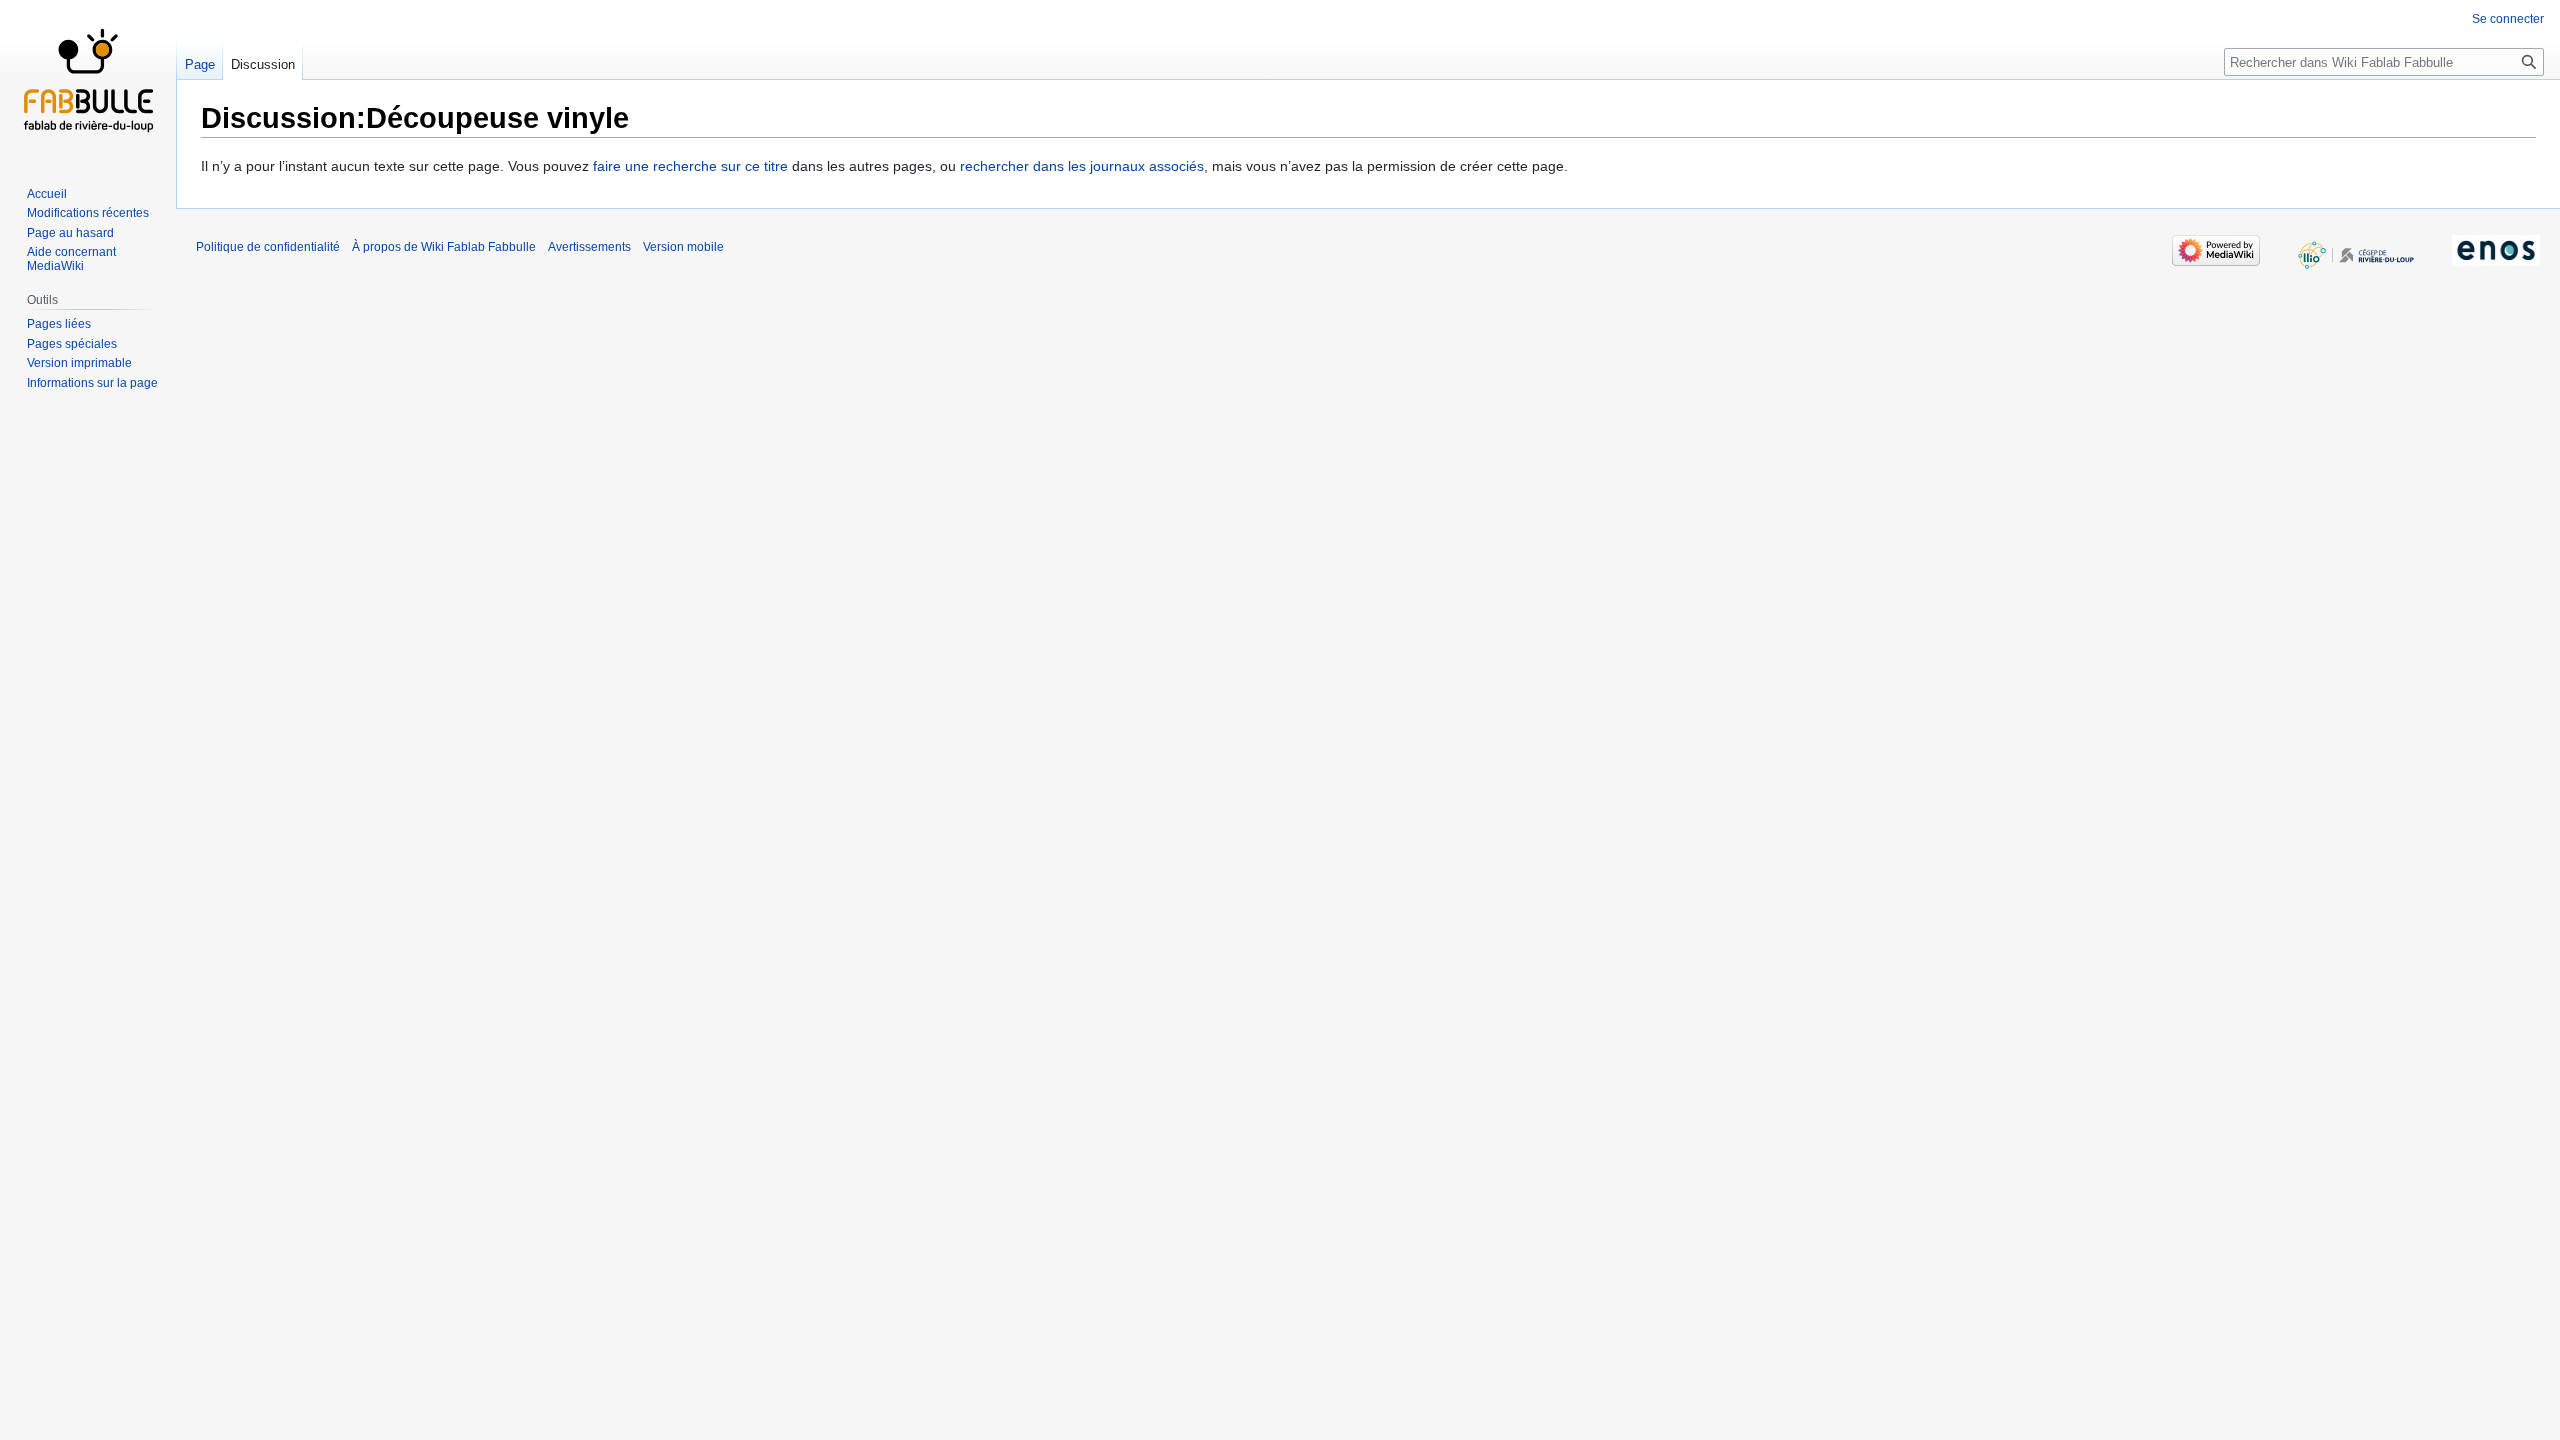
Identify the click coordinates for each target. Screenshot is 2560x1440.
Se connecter (2508, 19)
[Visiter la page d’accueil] (88, 80)
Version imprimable (79, 363)
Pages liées (59, 324)
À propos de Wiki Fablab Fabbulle (444, 247)
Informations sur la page (92, 383)
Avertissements (589, 247)
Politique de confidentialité (268, 247)
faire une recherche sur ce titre (690, 166)
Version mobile (683, 247)
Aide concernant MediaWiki (71, 259)
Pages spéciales (72, 344)
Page (200, 64)
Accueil (47, 194)
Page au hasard (70, 233)
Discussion (263, 64)
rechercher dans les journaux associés (1082, 166)
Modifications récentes (88, 213)
